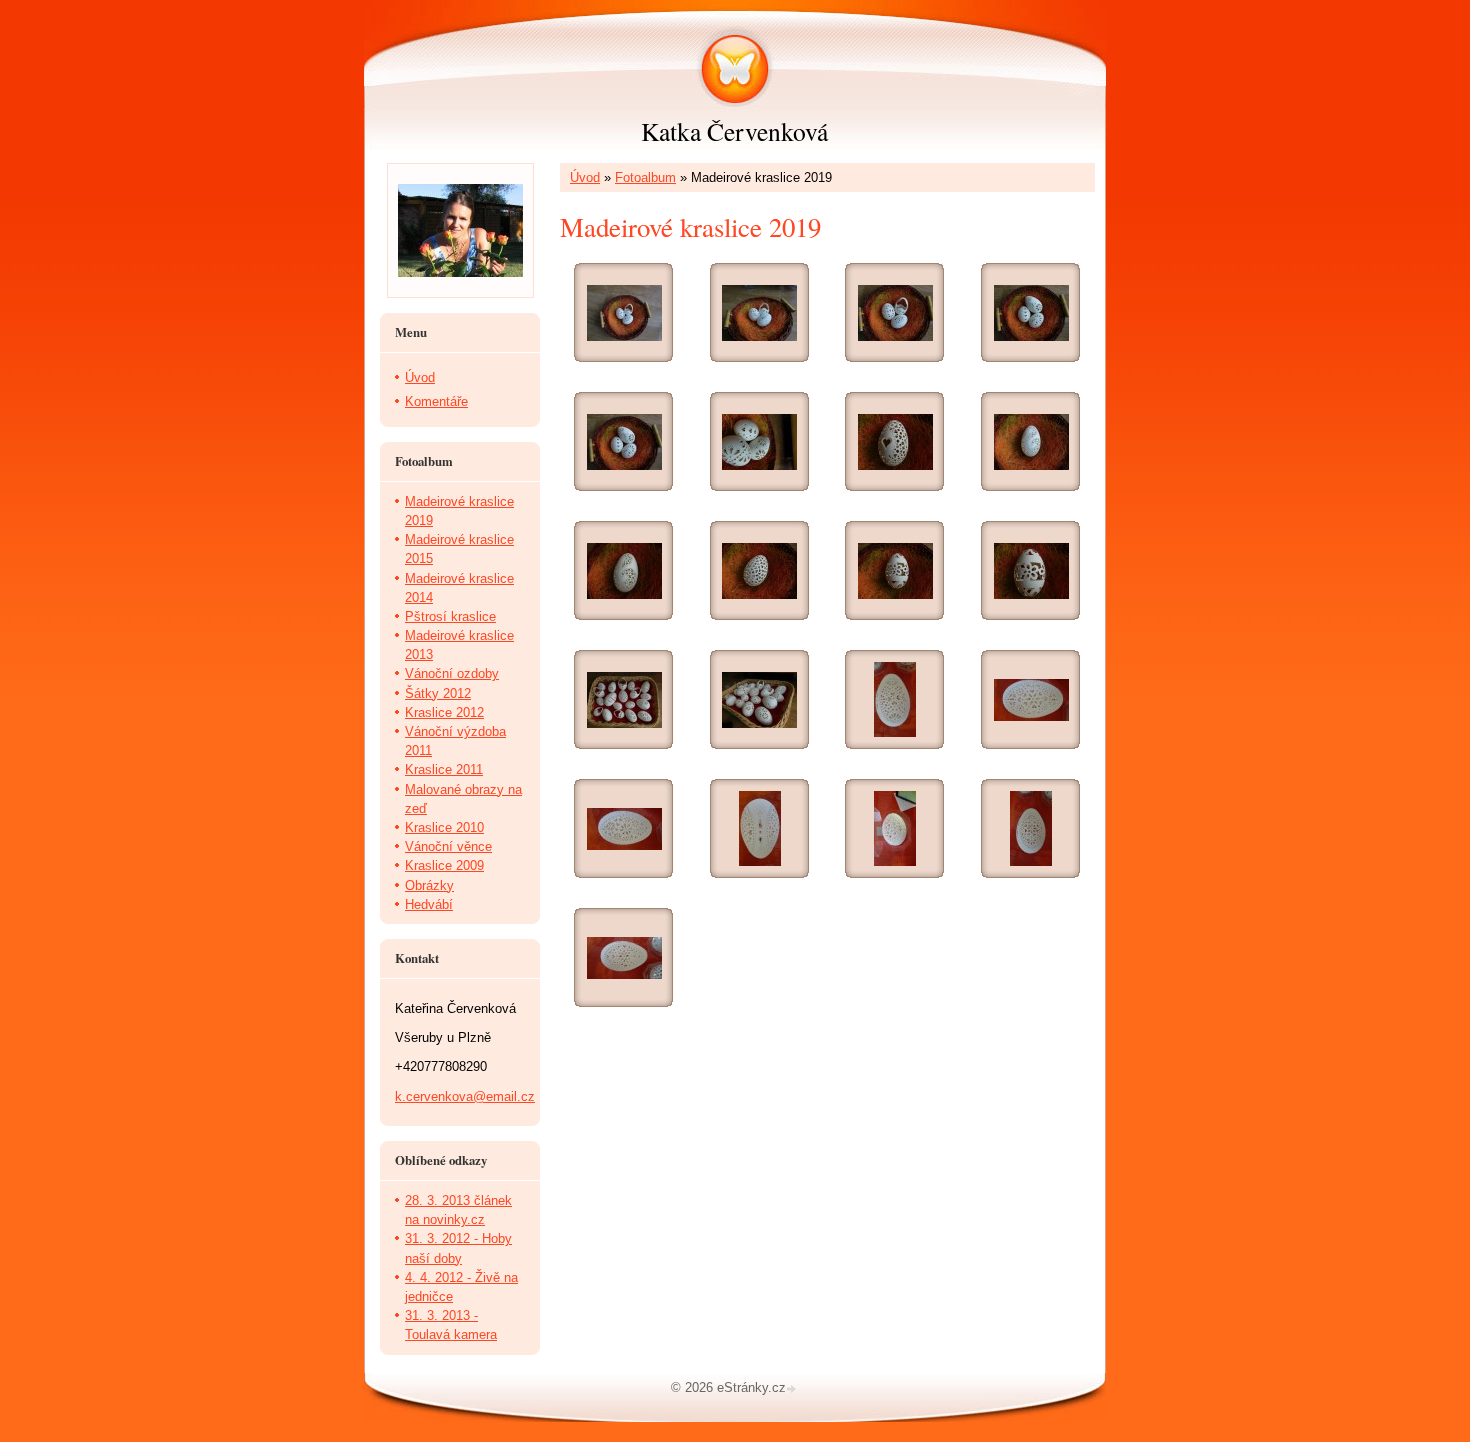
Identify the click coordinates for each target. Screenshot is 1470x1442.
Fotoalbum (645, 177)
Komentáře (436, 401)
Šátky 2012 (438, 693)
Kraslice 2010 (444, 827)
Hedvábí (429, 904)
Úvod (585, 177)
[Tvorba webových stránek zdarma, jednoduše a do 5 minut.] (793, 1389)
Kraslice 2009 (444, 865)
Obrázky (429, 885)
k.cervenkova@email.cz (465, 1096)
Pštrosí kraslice (450, 616)
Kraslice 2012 (444, 712)
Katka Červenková (734, 131)
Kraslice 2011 (444, 769)
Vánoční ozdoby (452, 673)
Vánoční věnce (448, 846)
